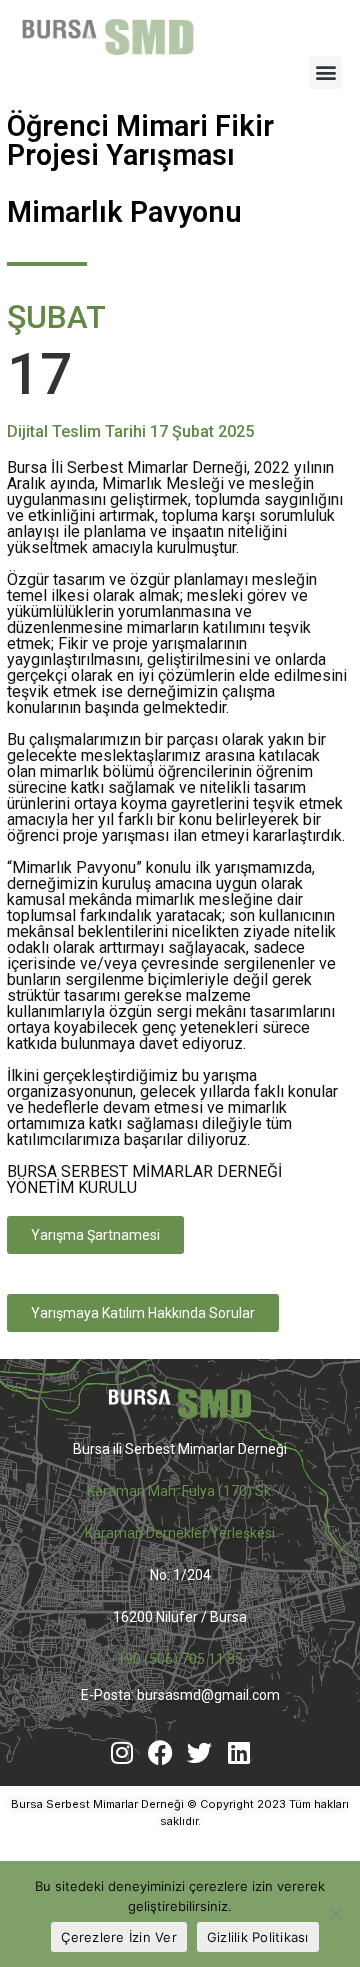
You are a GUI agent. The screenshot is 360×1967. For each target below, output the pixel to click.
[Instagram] (121, 1752)
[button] (325, 72)
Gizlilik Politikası (258, 1937)
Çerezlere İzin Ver (119, 1937)
